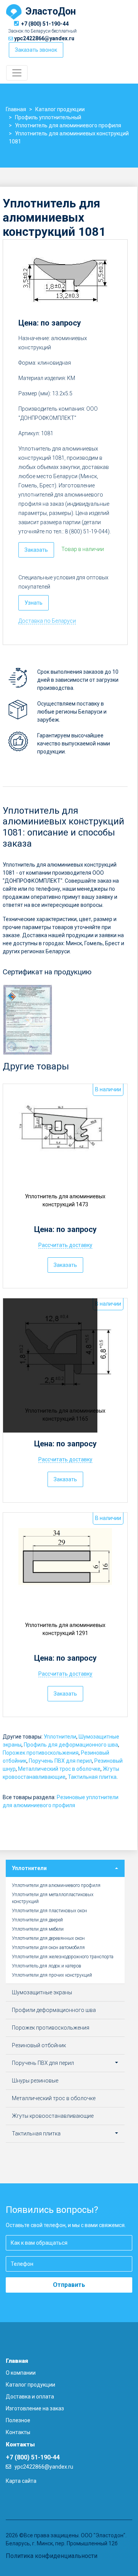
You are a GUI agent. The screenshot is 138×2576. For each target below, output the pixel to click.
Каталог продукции (30, 2385)
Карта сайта (21, 2481)
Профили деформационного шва (54, 2010)
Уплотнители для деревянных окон (48, 1938)
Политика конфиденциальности (52, 2556)
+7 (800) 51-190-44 (45, 24)
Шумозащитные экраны (42, 1992)
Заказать (36, 550)
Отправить (69, 2285)
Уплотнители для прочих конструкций (52, 1975)
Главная (17, 2361)
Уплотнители (60, 1737)
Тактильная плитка (92, 1777)
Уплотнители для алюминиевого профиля (56, 1885)
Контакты (18, 2432)
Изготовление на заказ (35, 2408)
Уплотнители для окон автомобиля (48, 1948)
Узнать (34, 603)
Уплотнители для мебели (38, 1929)
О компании (21, 2373)
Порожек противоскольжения (41, 1753)
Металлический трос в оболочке (59, 1769)
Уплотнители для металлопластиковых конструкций (53, 1898)
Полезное (18, 2420)
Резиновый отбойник (39, 2045)
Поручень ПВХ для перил (60, 1761)
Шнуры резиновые (35, 2081)
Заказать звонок (36, 50)
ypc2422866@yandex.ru (44, 38)
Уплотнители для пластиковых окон (49, 1911)
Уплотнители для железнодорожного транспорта (63, 1957)
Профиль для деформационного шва (71, 1745)
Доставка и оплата (30, 2397)
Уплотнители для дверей (37, 1920)
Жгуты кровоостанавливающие (53, 2116)
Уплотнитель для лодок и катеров (47, 1966)
